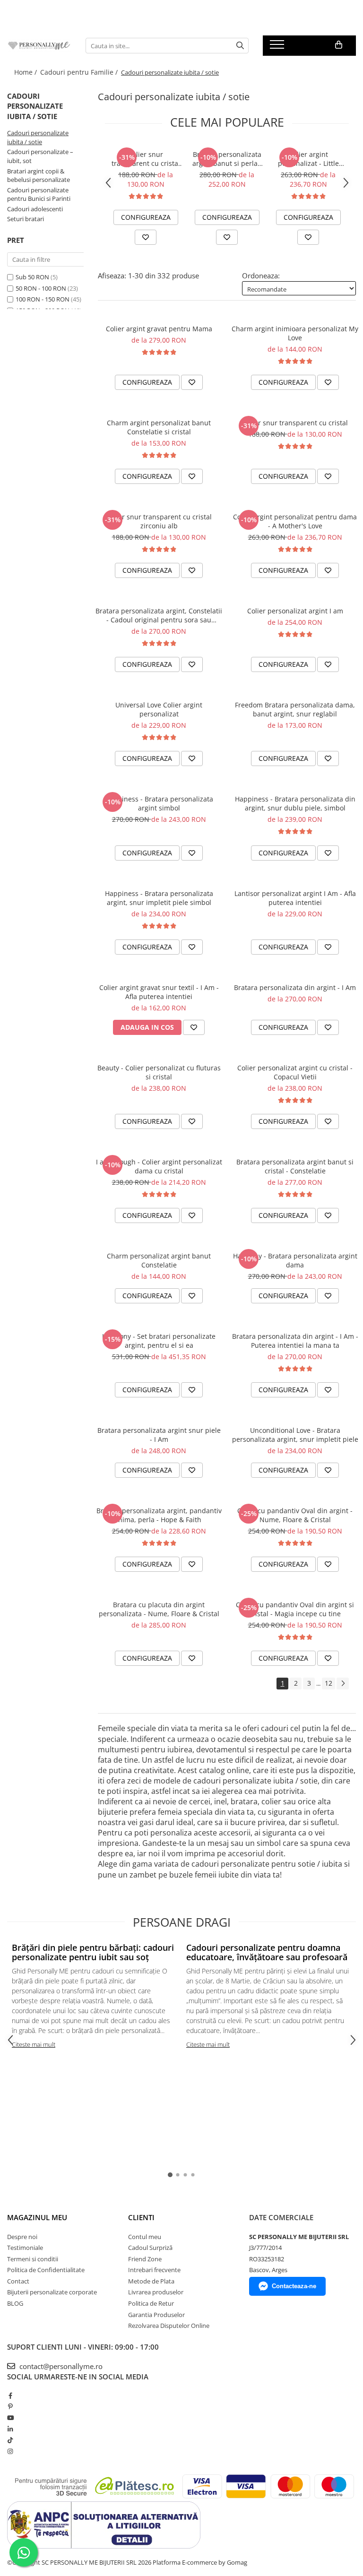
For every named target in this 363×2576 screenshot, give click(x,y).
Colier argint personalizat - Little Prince (308, 159)
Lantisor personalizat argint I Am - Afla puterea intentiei (295, 898)
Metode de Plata (151, 2281)
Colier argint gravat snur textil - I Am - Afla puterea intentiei (159, 992)
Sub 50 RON (32, 277)
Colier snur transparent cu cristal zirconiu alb (146, 159)
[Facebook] (10, 2395)
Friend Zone (145, 2259)
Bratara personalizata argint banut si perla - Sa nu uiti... (227, 159)
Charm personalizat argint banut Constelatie (159, 1260)
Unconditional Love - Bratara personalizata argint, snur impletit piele (295, 1435)
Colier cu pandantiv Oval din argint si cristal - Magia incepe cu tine (295, 1609)
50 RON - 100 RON (41, 288)
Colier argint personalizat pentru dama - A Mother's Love (295, 521)
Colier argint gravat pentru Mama (159, 329)
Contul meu (145, 2237)
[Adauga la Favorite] (146, 237)
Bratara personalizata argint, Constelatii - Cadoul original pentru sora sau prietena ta (159, 615)
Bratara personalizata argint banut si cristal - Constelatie (295, 1166)
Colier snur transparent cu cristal (295, 423)
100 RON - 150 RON (43, 299)
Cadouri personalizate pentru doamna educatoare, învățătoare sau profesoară (267, 1952)
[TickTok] (10, 2440)
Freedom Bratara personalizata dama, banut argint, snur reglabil (295, 709)
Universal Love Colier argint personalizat (159, 709)
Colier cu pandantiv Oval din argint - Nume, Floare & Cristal (295, 1515)
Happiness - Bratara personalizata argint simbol (159, 803)
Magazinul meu (37, 2217)
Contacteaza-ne (294, 2286)
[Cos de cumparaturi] (339, 45)
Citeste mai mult (34, 2044)
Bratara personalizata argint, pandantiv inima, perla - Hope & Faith (159, 1515)
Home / (26, 72)
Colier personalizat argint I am (295, 611)
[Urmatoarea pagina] (343, 1684)
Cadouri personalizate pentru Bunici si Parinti (39, 194)
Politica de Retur (151, 2303)
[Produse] (278, 47)
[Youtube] (10, 2418)
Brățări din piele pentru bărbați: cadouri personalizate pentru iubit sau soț (93, 1952)
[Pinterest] (10, 2406)
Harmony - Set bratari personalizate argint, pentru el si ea (159, 1341)
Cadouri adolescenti (35, 209)
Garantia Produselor (156, 2315)
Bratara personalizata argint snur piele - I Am (159, 1435)
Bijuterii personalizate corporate (52, 2292)
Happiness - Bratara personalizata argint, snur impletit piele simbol (159, 898)
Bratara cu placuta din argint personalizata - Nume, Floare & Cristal (159, 1609)
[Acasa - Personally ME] (39, 46)
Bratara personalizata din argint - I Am (295, 987)
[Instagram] (10, 2451)
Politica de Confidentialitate (46, 2270)
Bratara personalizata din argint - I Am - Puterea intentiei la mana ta (295, 1341)
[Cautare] (240, 46)
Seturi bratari (26, 219)
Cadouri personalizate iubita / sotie (38, 137)
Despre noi (22, 2237)
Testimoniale (25, 2248)
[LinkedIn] (10, 2429)
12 (328, 1683)
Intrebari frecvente (154, 2270)
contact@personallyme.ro (60, 2366)
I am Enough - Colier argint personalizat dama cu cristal (159, 1166)
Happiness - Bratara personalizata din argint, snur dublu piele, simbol (295, 803)
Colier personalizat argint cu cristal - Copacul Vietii (295, 1072)
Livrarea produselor (156, 2292)
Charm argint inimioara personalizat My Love (295, 333)
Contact (18, 2281)
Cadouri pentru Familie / (80, 72)
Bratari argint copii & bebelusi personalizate (39, 176)
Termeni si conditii (33, 2259)
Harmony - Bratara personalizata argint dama (295, 1260)
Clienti (141, 2217)
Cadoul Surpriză (150, 2248)
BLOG (15, 2303)
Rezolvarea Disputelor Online (169, 2326)
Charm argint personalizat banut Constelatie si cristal (159, 427)
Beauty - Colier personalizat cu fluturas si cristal (159, 1072)
